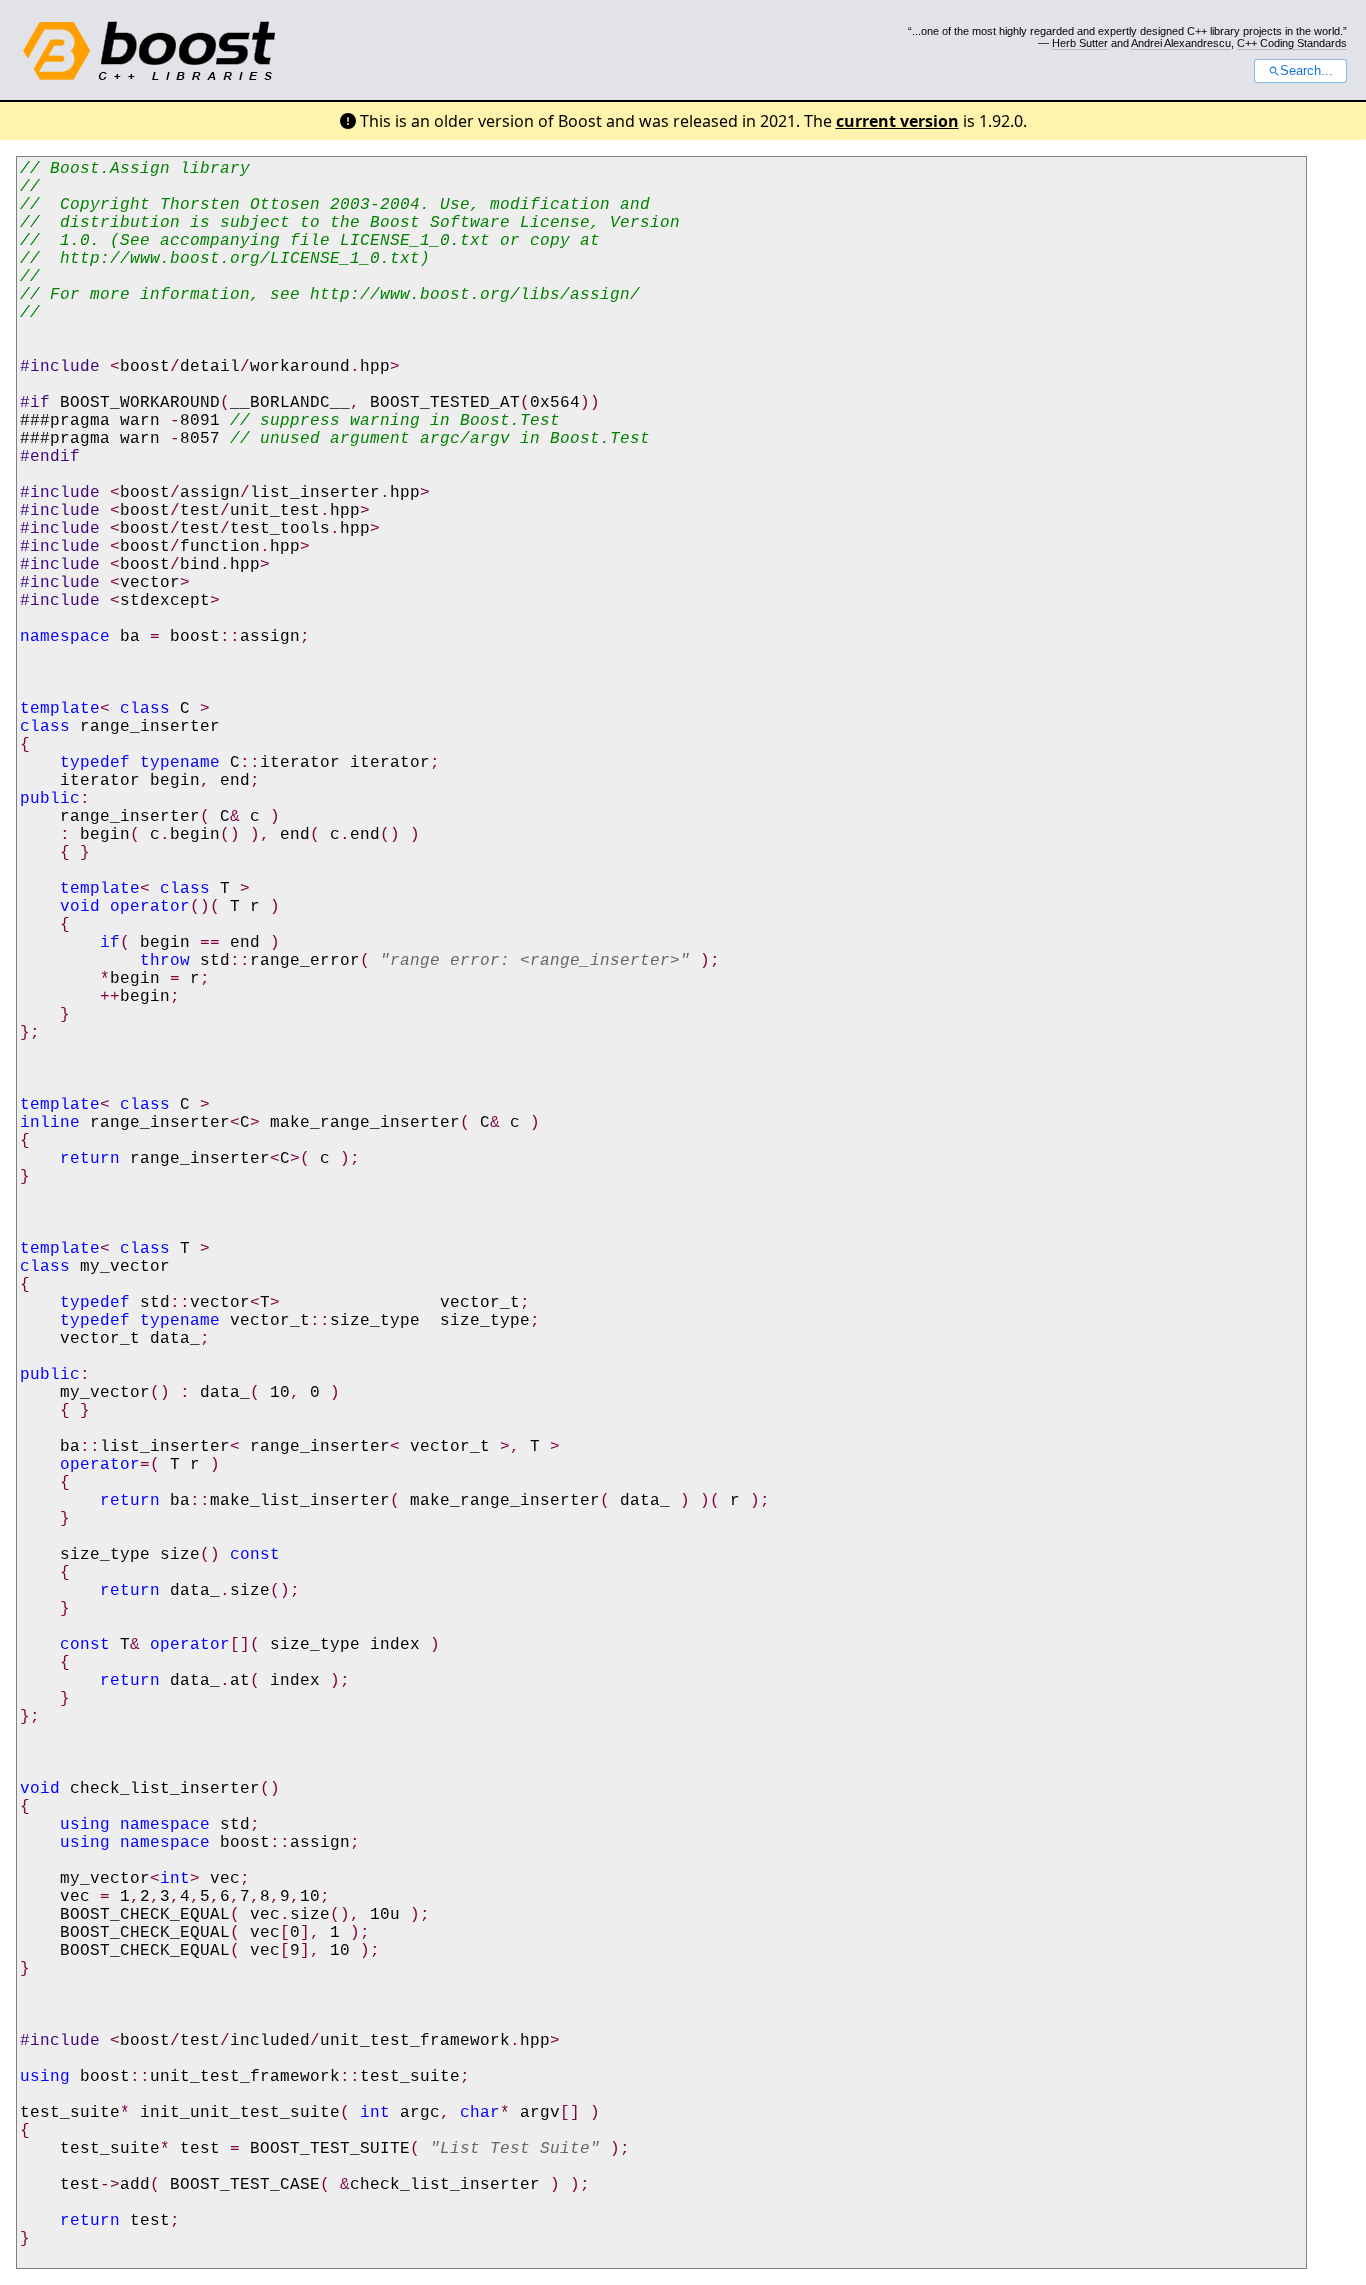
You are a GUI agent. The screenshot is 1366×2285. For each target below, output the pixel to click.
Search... (1306, 71)
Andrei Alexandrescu (1181, 43)
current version (897, 121)
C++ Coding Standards (1292, 43)
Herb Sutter (1080, 43)
